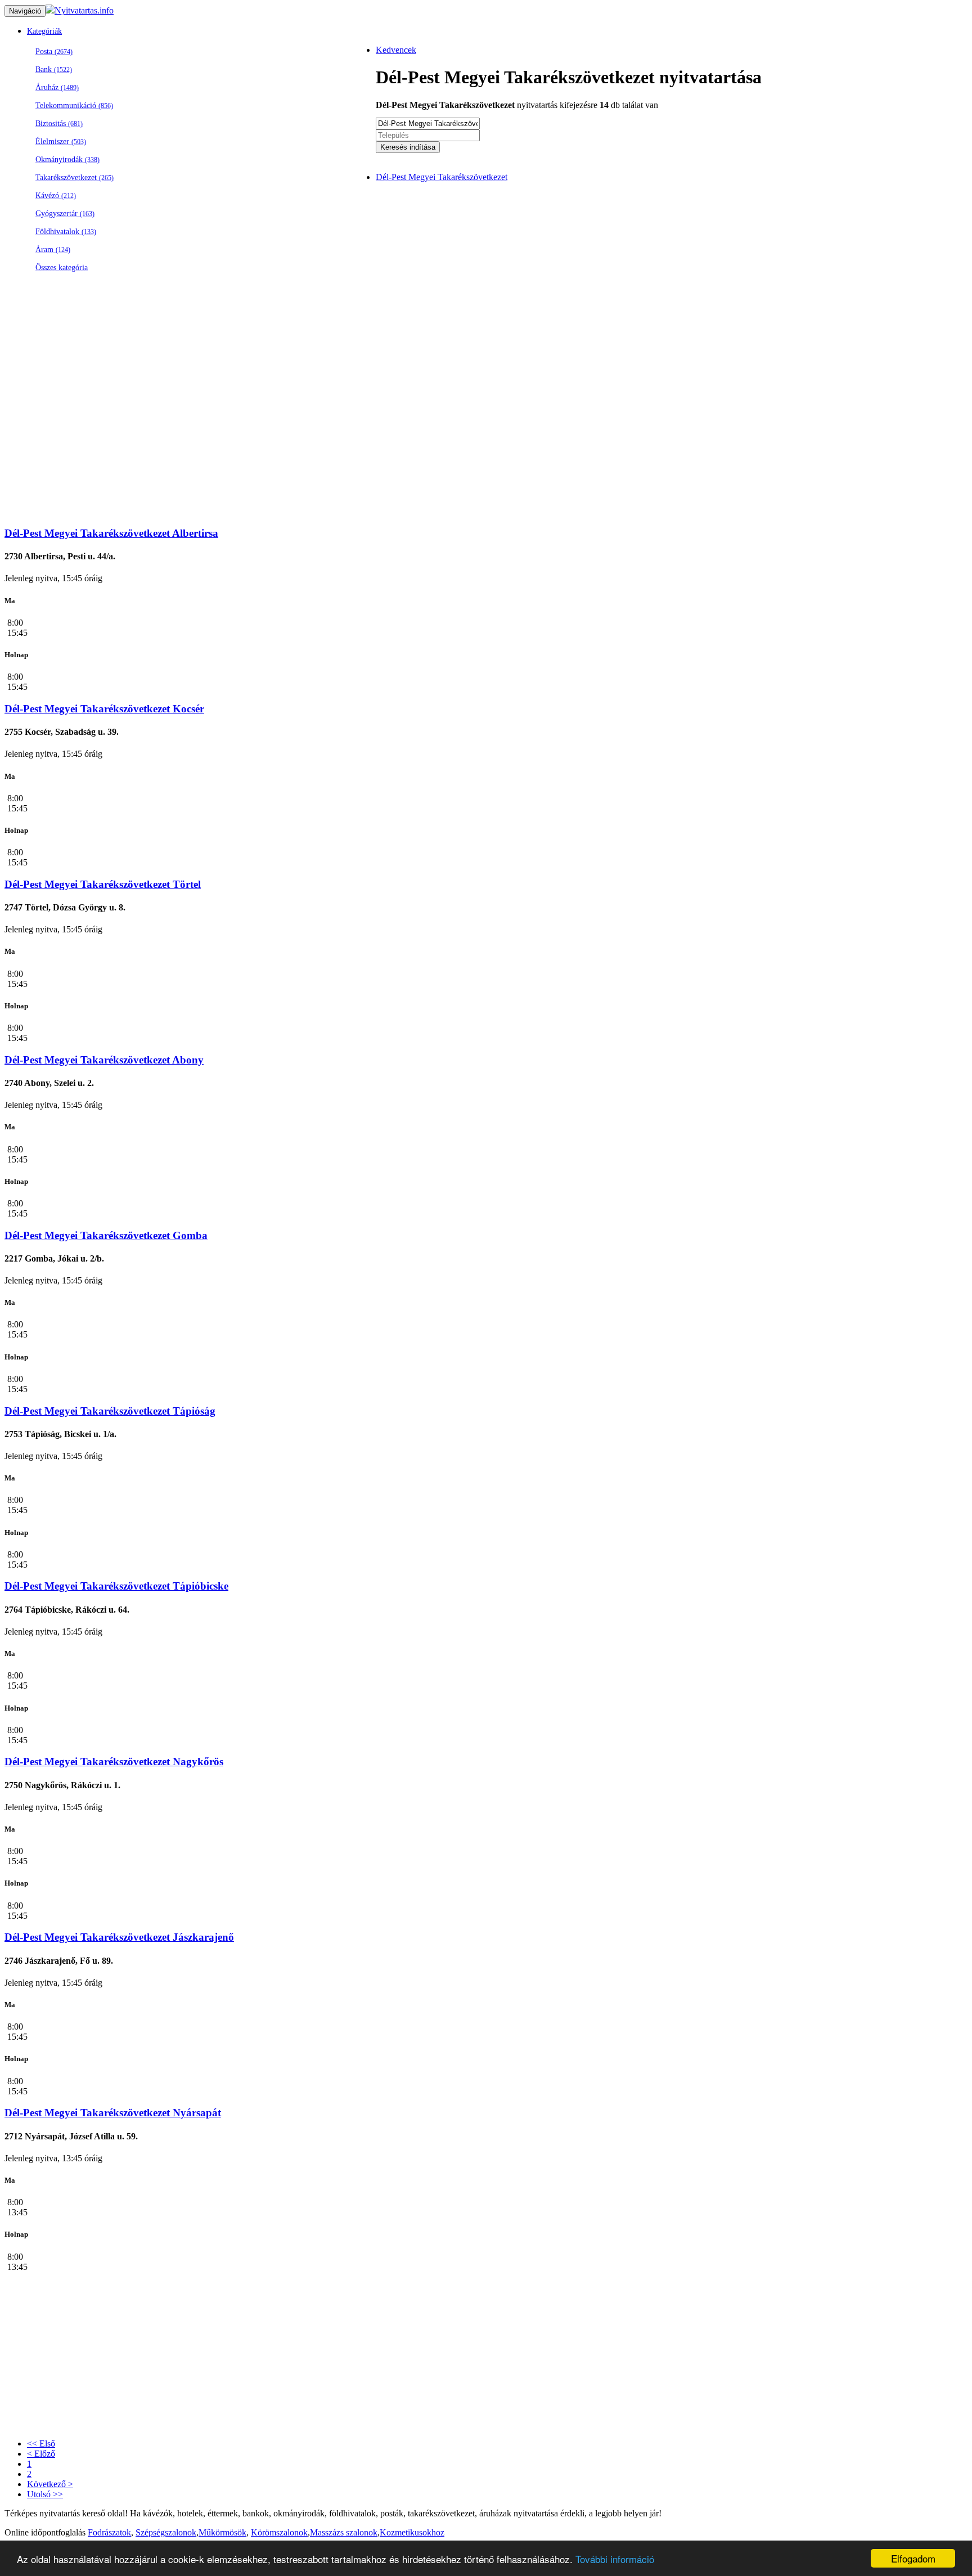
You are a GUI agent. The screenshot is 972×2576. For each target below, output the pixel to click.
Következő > (50, 2484)
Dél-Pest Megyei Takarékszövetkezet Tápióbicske (116, 1586)
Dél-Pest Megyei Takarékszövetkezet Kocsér (104, 709)
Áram (53, 250)
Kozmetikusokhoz (412, 2532)
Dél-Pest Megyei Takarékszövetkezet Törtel (103, 884)
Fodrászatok (109, 2532)
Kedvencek (396, 50)
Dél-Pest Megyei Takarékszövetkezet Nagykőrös (114, 1762)
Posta (54, 51)
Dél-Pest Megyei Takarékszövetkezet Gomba (106, 1235)
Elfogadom (913, 2558)
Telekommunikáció (74, 106)
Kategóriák (44, 31)
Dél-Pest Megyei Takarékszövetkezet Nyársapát (113, 2113)
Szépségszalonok (166, 2532)
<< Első (41, 2443)
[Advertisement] (342, 438)
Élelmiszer (61, 142)
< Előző (41, 2454)
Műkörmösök (222, 2532)
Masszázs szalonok (344, 2532)
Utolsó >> (45, 2494)
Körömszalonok (279, 2532)
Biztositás (59, 124)
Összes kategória (62, 268)
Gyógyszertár (65, 214)
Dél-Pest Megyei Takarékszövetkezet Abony (104, 1060)
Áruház (57, 87)
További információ (615, 2559)
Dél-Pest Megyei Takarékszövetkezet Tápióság (110, 1411)
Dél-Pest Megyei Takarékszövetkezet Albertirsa (111, 533)
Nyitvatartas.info (84, 10)
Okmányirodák (67, 160)
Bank (54, 69)
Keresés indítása (408, 147)
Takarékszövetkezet (75, 178)
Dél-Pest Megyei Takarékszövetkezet (442, 177)
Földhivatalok (66, 232)
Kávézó (56, 196)
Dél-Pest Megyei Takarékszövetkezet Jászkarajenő (119, 1937)
